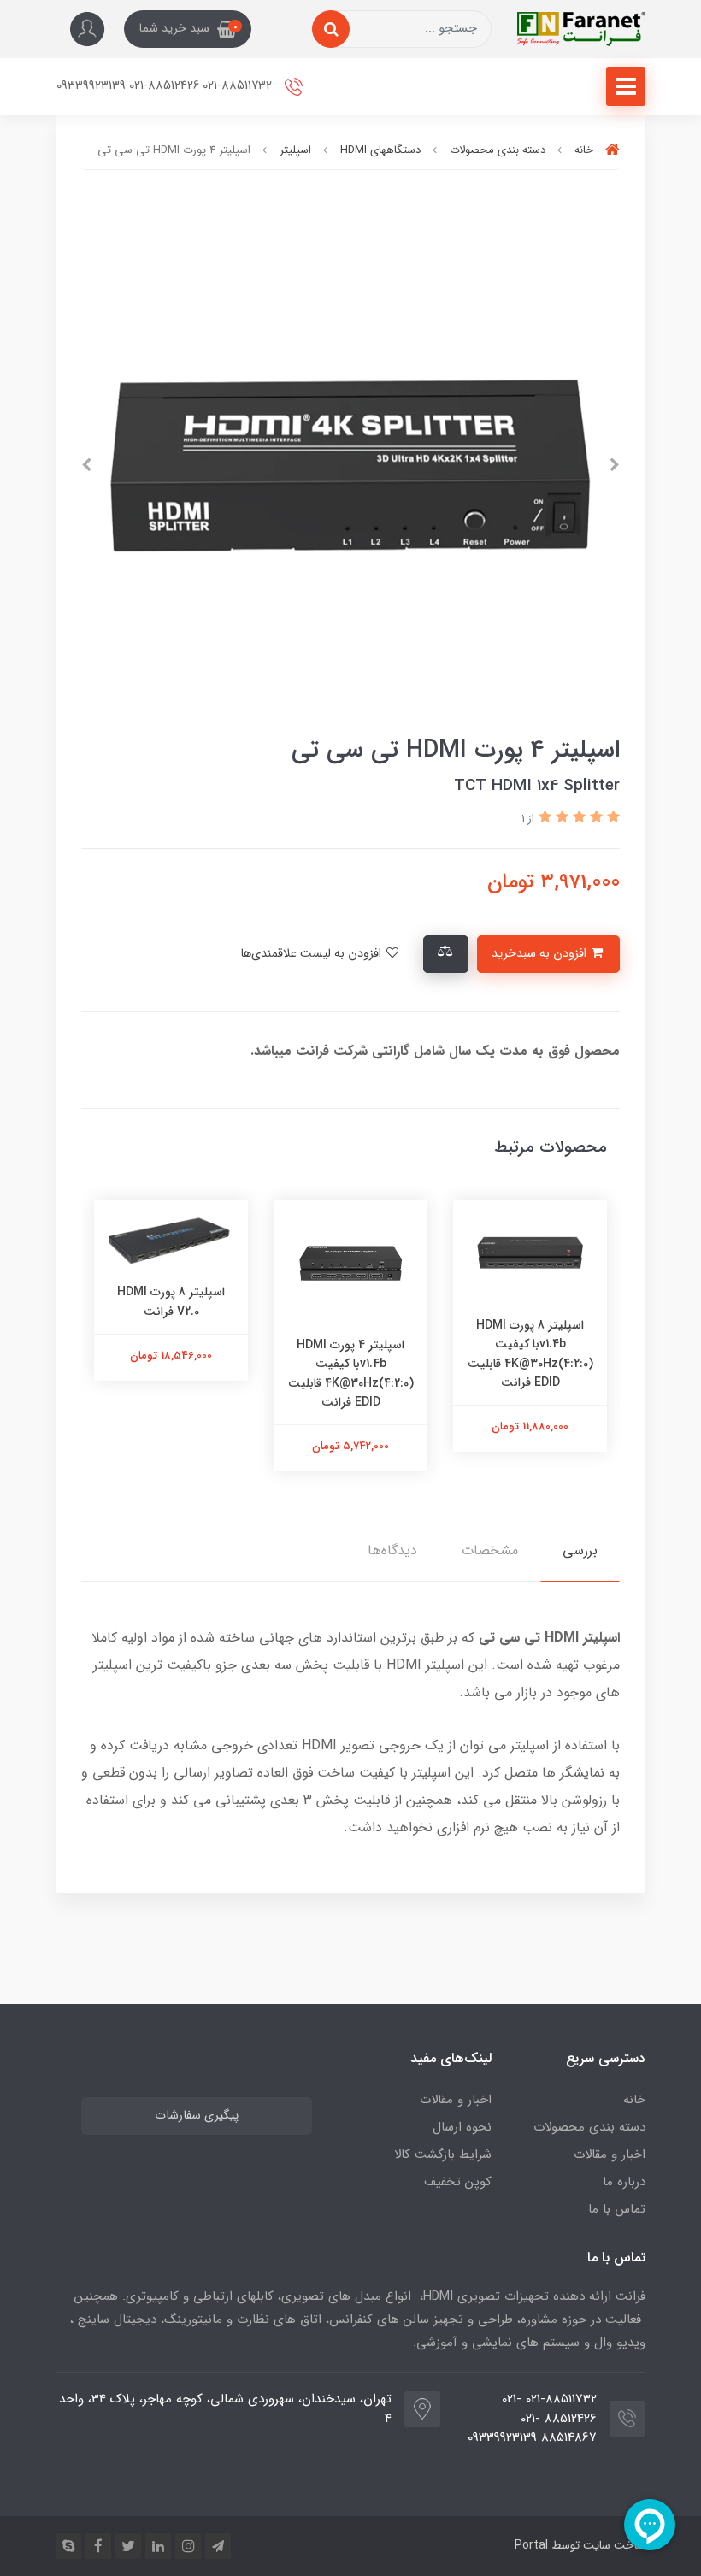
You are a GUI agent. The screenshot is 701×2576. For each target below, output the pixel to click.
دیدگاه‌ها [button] (392, 1550)
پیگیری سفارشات (197, 2116)
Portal (531, 2545)
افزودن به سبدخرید (541, 954)
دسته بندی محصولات (589, 2127)
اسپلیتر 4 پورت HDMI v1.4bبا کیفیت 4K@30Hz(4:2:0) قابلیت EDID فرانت (403, 1373)
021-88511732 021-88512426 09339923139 (166, 86)
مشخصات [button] (490, 1550)
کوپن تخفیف (458, 2182)
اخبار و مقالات (610, 2155)
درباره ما (624, 2182)
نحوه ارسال (462, 2127)
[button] (188, 29)
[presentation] (615, 465)
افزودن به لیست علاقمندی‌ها (312, 954)
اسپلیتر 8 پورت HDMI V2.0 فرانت (224, 1301)
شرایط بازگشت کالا (443, 2155)
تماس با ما (617, 2209)
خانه (634, 2100)
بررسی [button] (580, 1550)
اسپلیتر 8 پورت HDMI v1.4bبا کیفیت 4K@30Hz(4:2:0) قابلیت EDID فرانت (583, 1354)
